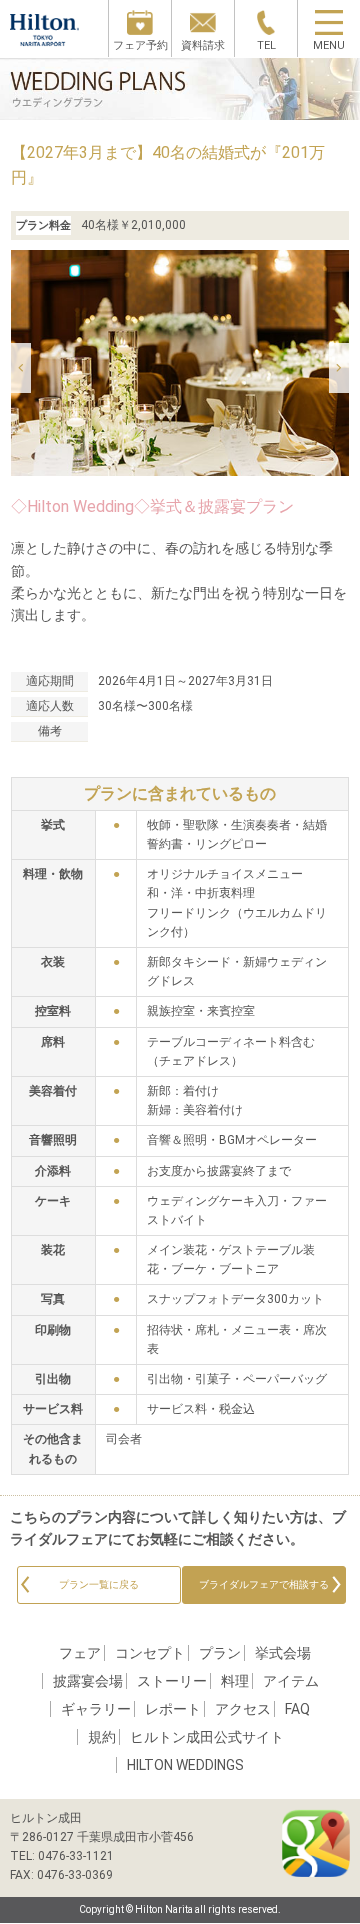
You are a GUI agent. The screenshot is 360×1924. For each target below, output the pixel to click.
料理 (235, 1681)
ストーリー (172, 1681)
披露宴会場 (88, 1681)
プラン (220, 1653)
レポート (173, 1709)
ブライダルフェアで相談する (264, 1584)
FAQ (297, 1709)
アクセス (243, 1709)
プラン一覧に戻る (99, 1584)
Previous (21, 368)
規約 (102, 1737)
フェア (80, 1653)
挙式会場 (283, 1653)
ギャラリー (96, 1709)
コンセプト (150, 1653)
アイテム (291, 1681)
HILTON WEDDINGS (185, 1765)
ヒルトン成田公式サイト (207, 1737)
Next (339, 368)
